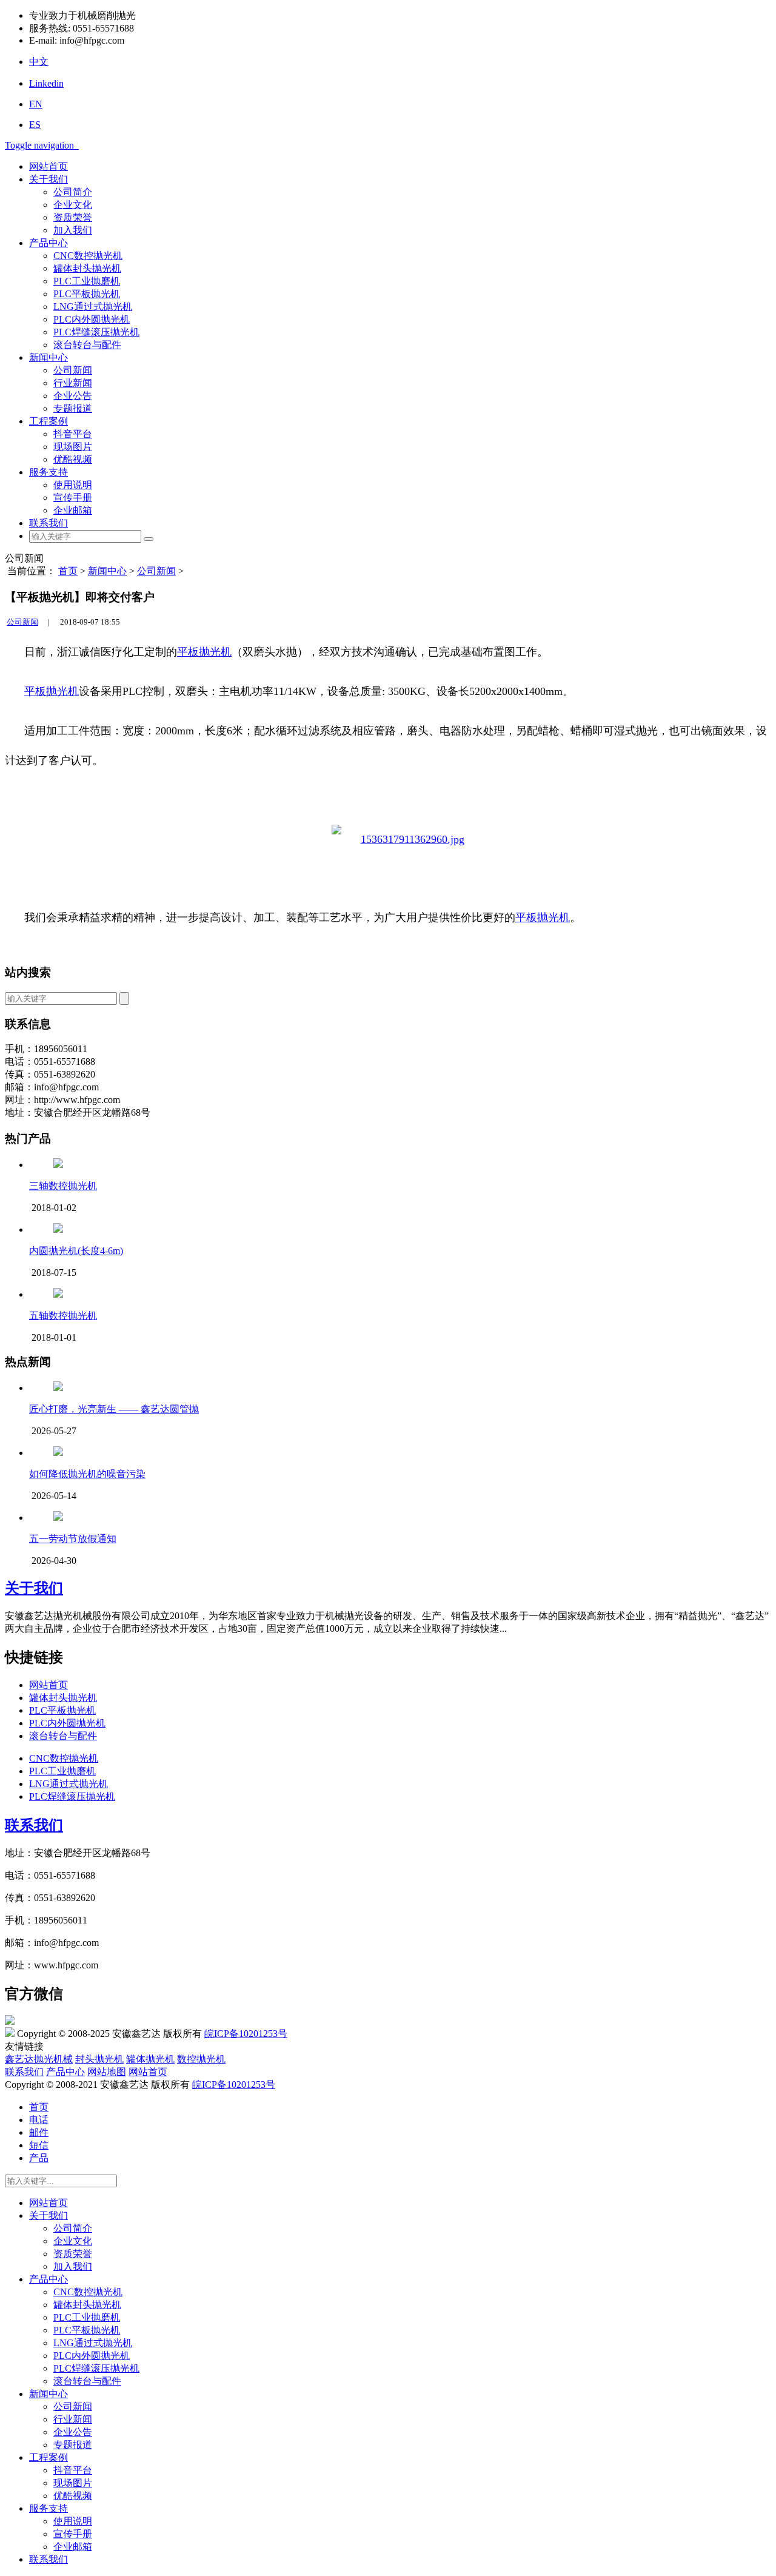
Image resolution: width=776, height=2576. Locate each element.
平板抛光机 (204, 652)
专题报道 (73, 408)
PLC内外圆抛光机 (92, 319)
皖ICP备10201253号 (246, 2034)
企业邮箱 (73, 510)
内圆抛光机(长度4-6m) (76, 1251)
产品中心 (48, 243)
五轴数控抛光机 (63, 1316)
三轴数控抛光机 (63, 1186)
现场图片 (73, 447)
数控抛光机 (201, 2059)
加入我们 (73, 230)
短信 (39, 2145)
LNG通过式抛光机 (93, 307)
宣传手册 (73, 498)
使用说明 (73, 485)
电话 (39, 2120)
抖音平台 (73, 434)
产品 (39, 2158)
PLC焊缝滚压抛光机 (96, 332)
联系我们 (48, 523)
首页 (68, 571)
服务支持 (48, 472)
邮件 (39, 2132)
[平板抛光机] (398, 840)
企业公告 (73, 396)
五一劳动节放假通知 (73, 1539)
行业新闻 (73, 383)
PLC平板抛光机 (87, 294)
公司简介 (73, 192)
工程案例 (48, 421)
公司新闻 (73, 370)
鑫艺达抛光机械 (39, 2059)
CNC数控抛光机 (88, 256)
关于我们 (48, 179)
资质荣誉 (73, 217)
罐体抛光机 (150, 2059)
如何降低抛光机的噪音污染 (87, 1474)
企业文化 (73, 205)
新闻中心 (48, 357)
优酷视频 (73, 459)
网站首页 (48, 166)
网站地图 (107, 2072)
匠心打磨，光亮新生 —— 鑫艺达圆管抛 (114, 1409)
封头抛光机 (99, 2059)
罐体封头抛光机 (87, 268)
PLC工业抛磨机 (87, 281)
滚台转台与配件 (87, 345)
